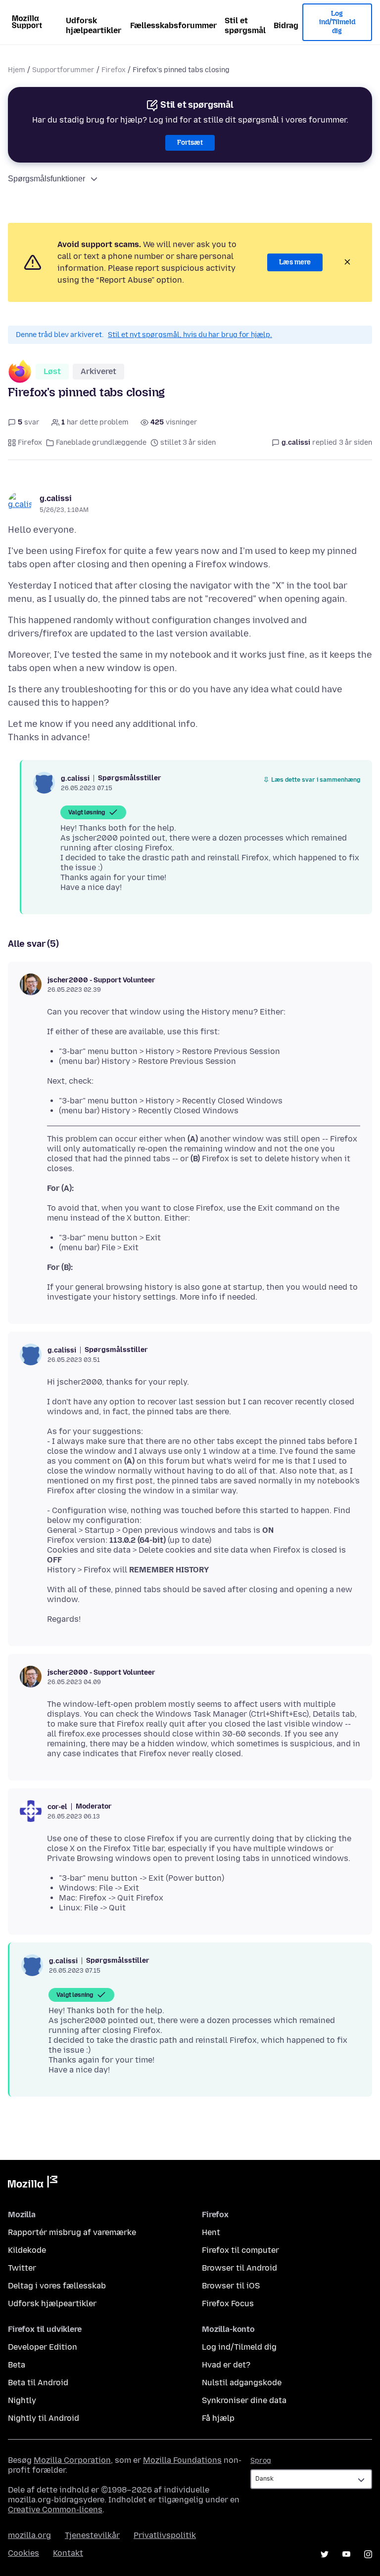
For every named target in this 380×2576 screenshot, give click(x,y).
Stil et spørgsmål (245, 25)
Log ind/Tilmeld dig (337, 22)
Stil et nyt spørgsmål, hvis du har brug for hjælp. (190, 335)
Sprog (261, 2461)
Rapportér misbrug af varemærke (72, 2232)
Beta (17, 2365)
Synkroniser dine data (244, 2400)
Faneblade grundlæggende (101, 443)
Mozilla (33, 2184)
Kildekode (27, 2250)
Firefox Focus (228, 2303)
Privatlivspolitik (165, 2535)
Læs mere (295, 262)
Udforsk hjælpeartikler (94, 25)
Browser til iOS (231, 2286)
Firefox (114, 70)
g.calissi (56, 498)
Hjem (17, 70)
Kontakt (68, 2553)
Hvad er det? (226, 2365)
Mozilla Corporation (72, 2460)
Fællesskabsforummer (173, 25)
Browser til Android (239, 2268)
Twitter (22, 2268)
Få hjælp (218, 2418)
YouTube (346, 2554)
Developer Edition (43, 2347)
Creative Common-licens (55, 2510)
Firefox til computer (240, 2250)
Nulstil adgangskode (242, 2383)
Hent (211, 2232)
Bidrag (286, 25)
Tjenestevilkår (92, 2535)
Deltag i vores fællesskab (57, 2286)
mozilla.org (29, 2535)
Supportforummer (63, 70)
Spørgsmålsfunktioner (47, 179)
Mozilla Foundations (182, 2460)
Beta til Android (38, 2383)
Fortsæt (190, 143)
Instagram (368, 2554)
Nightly (22, 2400)
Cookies (24, 2553)
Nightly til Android (44, 2418)
